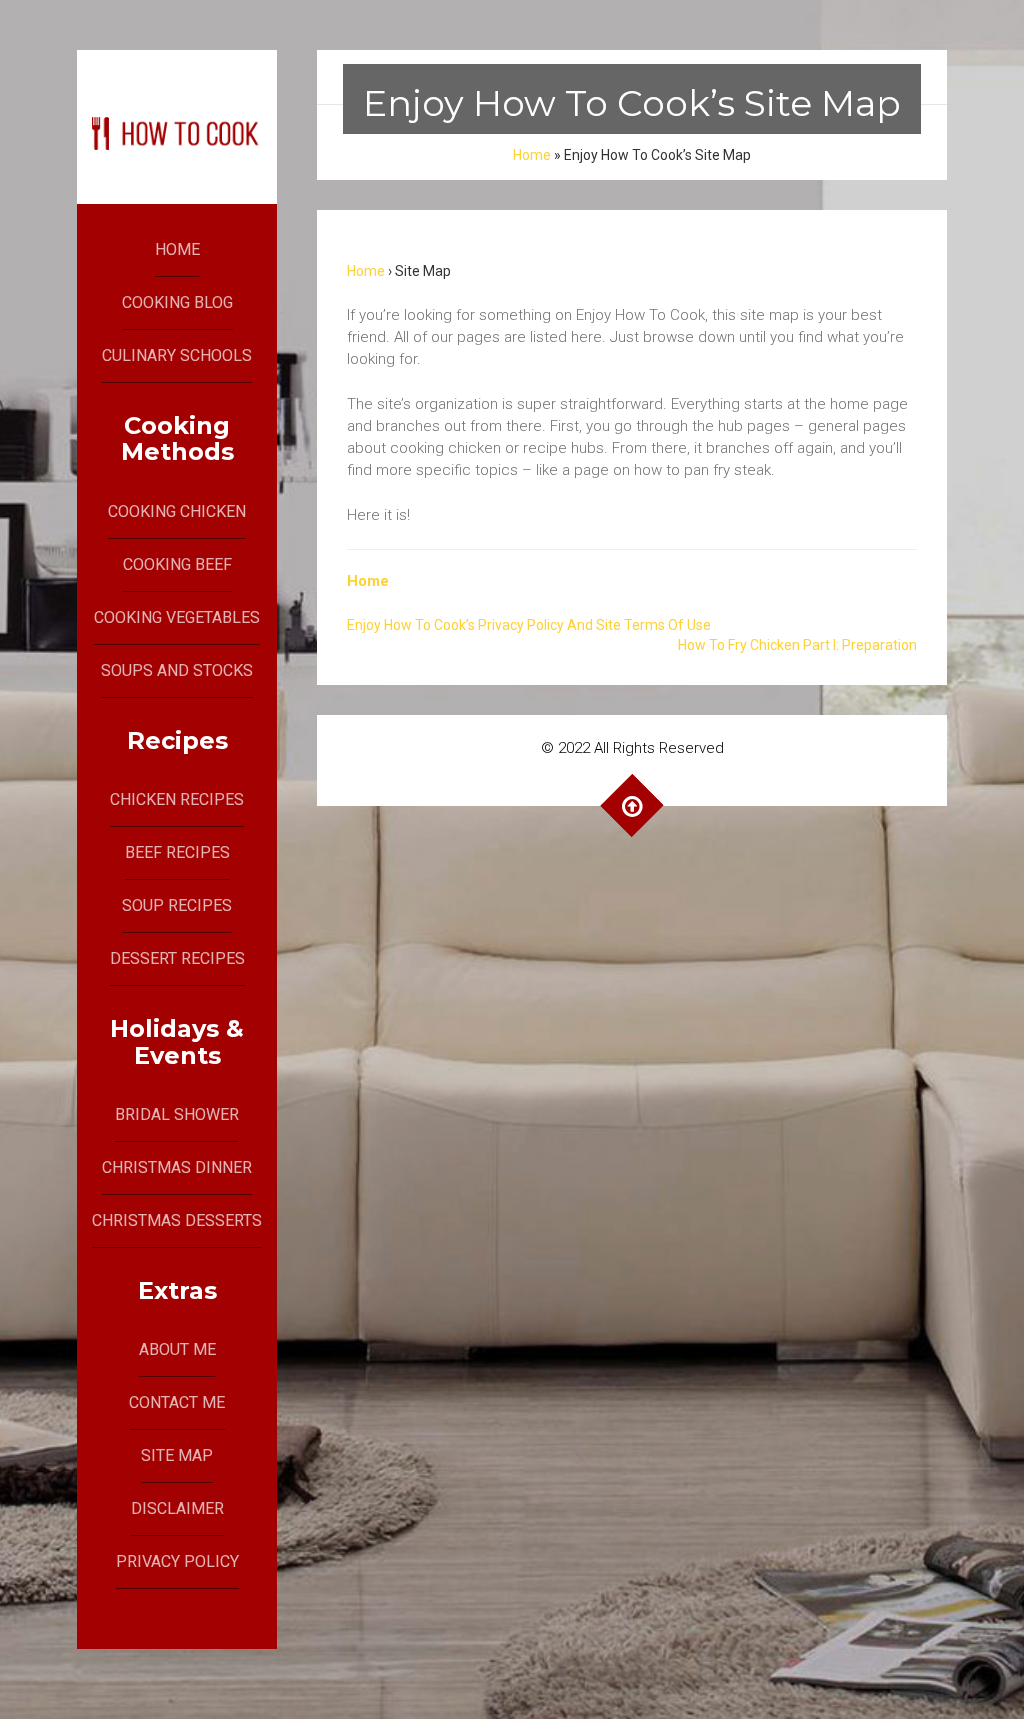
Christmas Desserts (177, 1220)
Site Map (177, 1455)
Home (177, 249)
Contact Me (177, 1402)
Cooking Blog (177, 302)
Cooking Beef (177, 564)
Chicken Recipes (177, 799)
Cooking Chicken (177, 511)
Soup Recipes (177, 905)
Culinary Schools (177, 355)
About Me (177, 1349)
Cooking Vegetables (177, 617)
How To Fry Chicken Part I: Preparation (797, 645)
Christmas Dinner (177, 1167)
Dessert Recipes (177, 958)
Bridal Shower (177, 1114)
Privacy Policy (177, 1561)
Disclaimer (177, 1508)
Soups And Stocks (177, 670)
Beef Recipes (177, 852)
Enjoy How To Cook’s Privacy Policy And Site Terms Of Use (529, 625)
